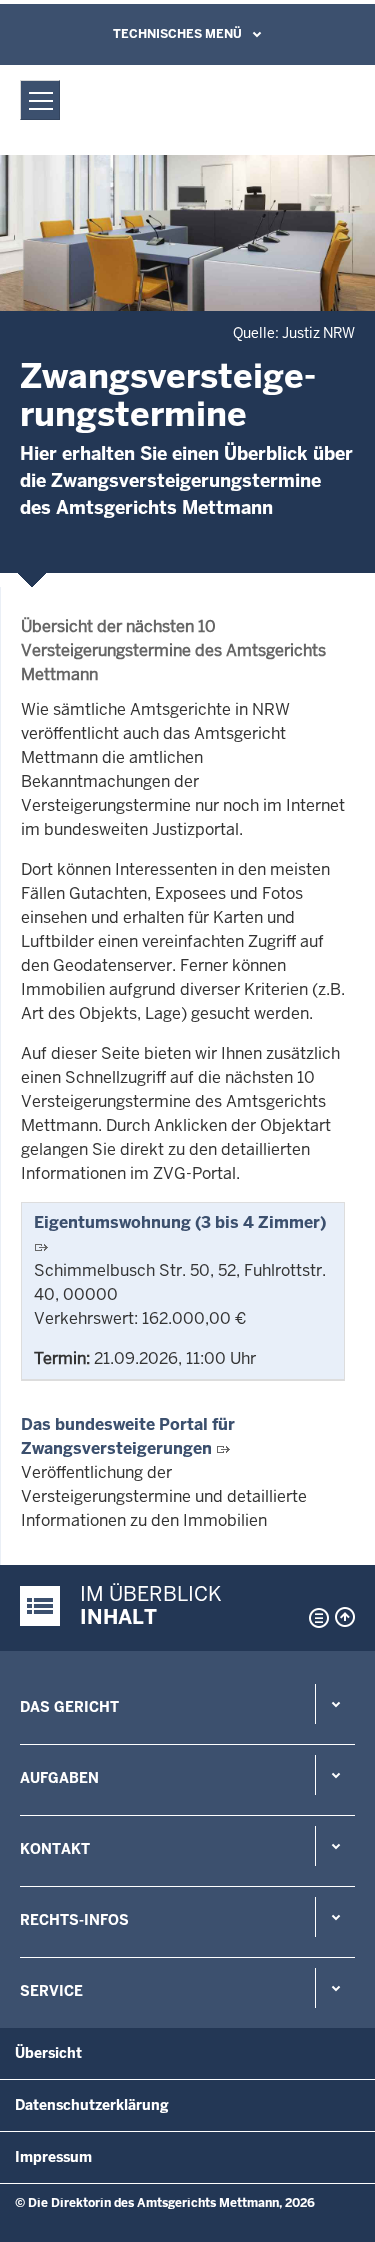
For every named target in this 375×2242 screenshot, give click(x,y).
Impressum (53, 2157)
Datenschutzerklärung (92, 2105)
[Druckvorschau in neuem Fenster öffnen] (315, 1618)
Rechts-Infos (74, 1920)
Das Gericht (69, 1707)
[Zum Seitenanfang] (345, 1617)
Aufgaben (59, 1778)
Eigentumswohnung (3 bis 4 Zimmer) (180, 1222)
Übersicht (48, 2053)
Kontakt (55, 1849)
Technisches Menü (177, 34)
